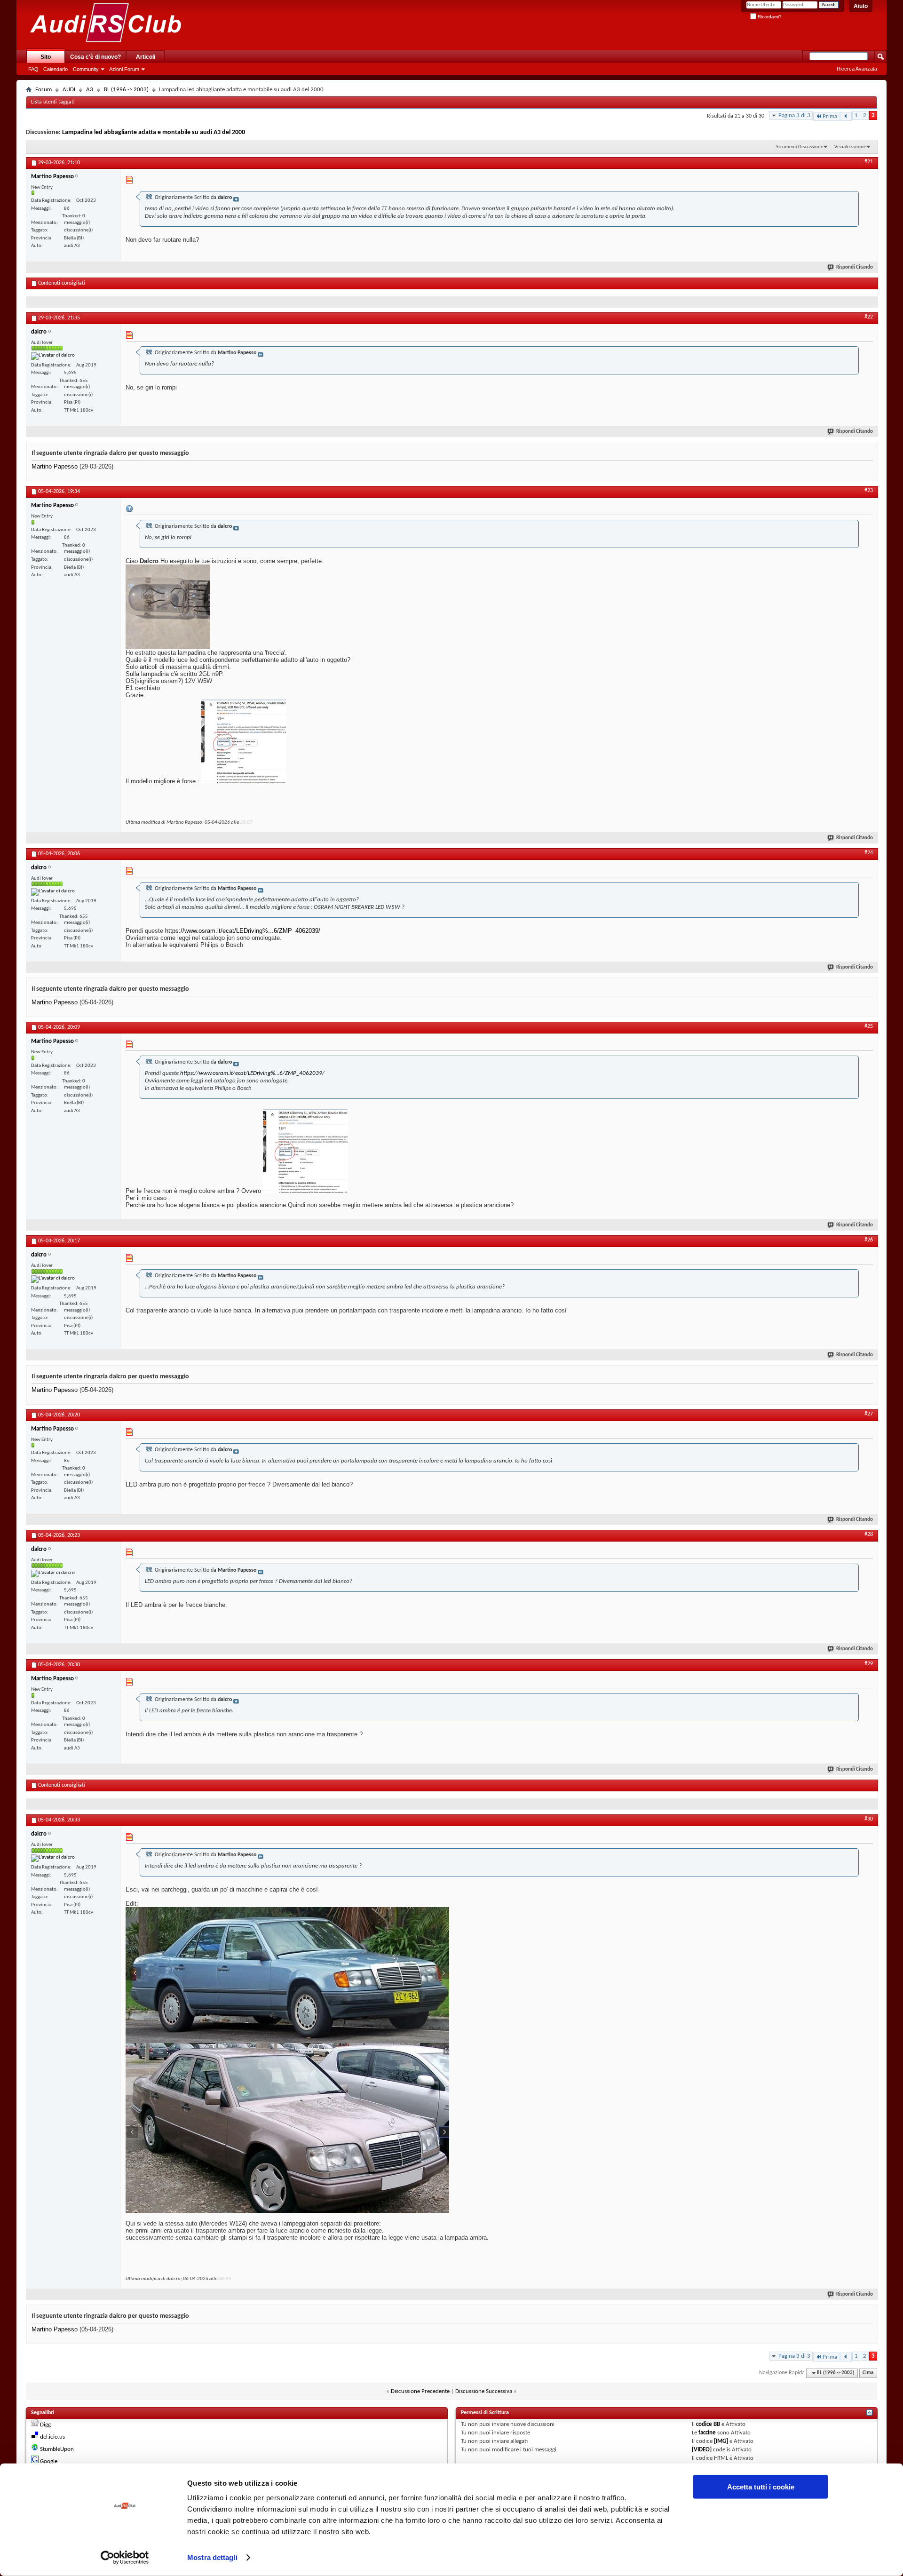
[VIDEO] (702, 2450)
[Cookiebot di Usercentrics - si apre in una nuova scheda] (125, 2558)
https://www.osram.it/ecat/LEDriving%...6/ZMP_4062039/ (243, 931)
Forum (44, 90)
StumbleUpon (57, 2449)
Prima (830, 116)
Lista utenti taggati (53, 102)
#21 (869, 162)
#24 (869, 853)
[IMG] (721, 2441)
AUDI (69, 90)
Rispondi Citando (855, 267)
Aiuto (861, 6)
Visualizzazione (850, 147)
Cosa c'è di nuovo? (95, 57)
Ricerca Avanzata (857, 69)
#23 (869, 491)
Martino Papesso (55, 466)
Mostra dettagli (212, 2557)
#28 (869, 1534)
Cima (868, 2373)
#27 (869, 1414)
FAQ (33, 69)
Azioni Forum (124, 69)
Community (86, 69)
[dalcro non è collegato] (53, 356)
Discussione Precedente (420, 2391)
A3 (90, 90)
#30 (869, 1819)
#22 (869, 317)
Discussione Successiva (484, 2391)
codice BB (708, 2424)
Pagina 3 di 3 (794, 115)
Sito (46, 57)
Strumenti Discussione (800, 147)
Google (49, 2461)
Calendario (55, 69)
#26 (869, 1240)
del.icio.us (52, 2437)
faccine (707, 2433)
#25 (869, 1026)
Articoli (146, 57)
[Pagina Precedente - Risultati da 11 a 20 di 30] (846, 116)
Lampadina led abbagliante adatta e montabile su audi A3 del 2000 (154, 132)
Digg (45, 2425)
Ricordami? (769, 17)
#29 (869, 1664)
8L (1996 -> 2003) (126, 90)
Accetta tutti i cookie (761, 2487)
